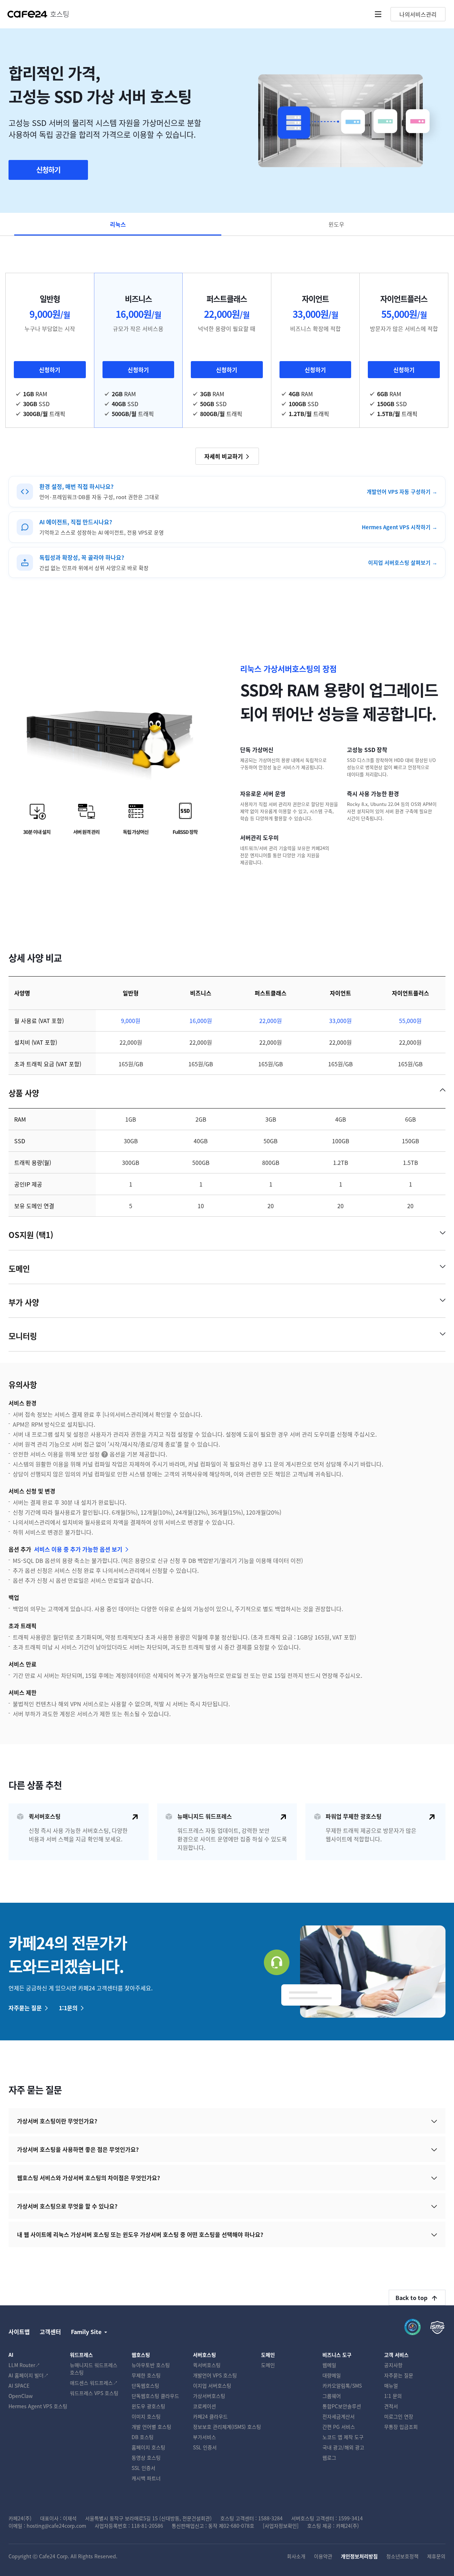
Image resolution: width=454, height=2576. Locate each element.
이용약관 (323, 2556)
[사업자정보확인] (281, 2526)
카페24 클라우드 (210, 2416)
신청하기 (48, 170)
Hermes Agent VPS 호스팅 (38, 2406)
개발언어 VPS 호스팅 (215, 2375)
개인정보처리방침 (359, 2556)
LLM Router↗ (24, 2365)
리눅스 (118, 224)
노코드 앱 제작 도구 (343, 2437)
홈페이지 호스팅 (148, 2447)
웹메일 (329, 2365)
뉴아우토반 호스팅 (151, 2365)
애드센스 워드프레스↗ (94, 2383)
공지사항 (393, 2365)
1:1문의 (68, 2008)
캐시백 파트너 (146, 2478)
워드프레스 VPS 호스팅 (94, 2393)
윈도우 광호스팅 (148, 2406)
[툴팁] (105, 1455)
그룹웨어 (332, 2396)
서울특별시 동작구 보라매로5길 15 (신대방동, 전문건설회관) (148, 2518)
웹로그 (329, 2458)
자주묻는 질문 (25, 2008)
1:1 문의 (393, 2396)
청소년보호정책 (402, 2556)
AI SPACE (19, 2386)
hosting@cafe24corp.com (56, 2526)
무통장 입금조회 (401, 2427)
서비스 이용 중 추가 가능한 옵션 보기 (78, 1549)
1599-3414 (351, 2518)
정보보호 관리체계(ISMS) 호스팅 (227, 2427)
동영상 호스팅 (146, 2458)
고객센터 (50, 2332)
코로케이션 (204, 2406)
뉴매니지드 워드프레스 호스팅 (94, 2369)
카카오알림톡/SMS (342, 2386)
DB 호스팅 (143, 2437)
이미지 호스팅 (146, 2416)
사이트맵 (19, 2332)
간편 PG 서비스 (339, 2427)
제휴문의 (436, 2556)
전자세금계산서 (339, 2416)
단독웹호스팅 (145, 2386)
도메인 (268, 2365)
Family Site (86, 2332)
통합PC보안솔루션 (342, 2406)
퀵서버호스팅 (207, 2365)
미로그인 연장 (399, 2416)
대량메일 (332, 2375)
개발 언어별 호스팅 (151, 2427)
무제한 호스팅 (146, 2375)
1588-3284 (270, 2518)
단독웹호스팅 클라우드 (155, 2396)
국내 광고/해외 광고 (343, 2447)
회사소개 (296, 2556)
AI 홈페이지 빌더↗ (29, 2375)
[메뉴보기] (378, 14)
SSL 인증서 (143, 2468)
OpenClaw (21, 2396)
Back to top (411, 2298)
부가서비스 (204, 2437)
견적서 (391, 2406)
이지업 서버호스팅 (212, 2386)
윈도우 (336, 224)
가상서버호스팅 (209, 2396)
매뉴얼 (391, 2386)
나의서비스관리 (418, 14)
